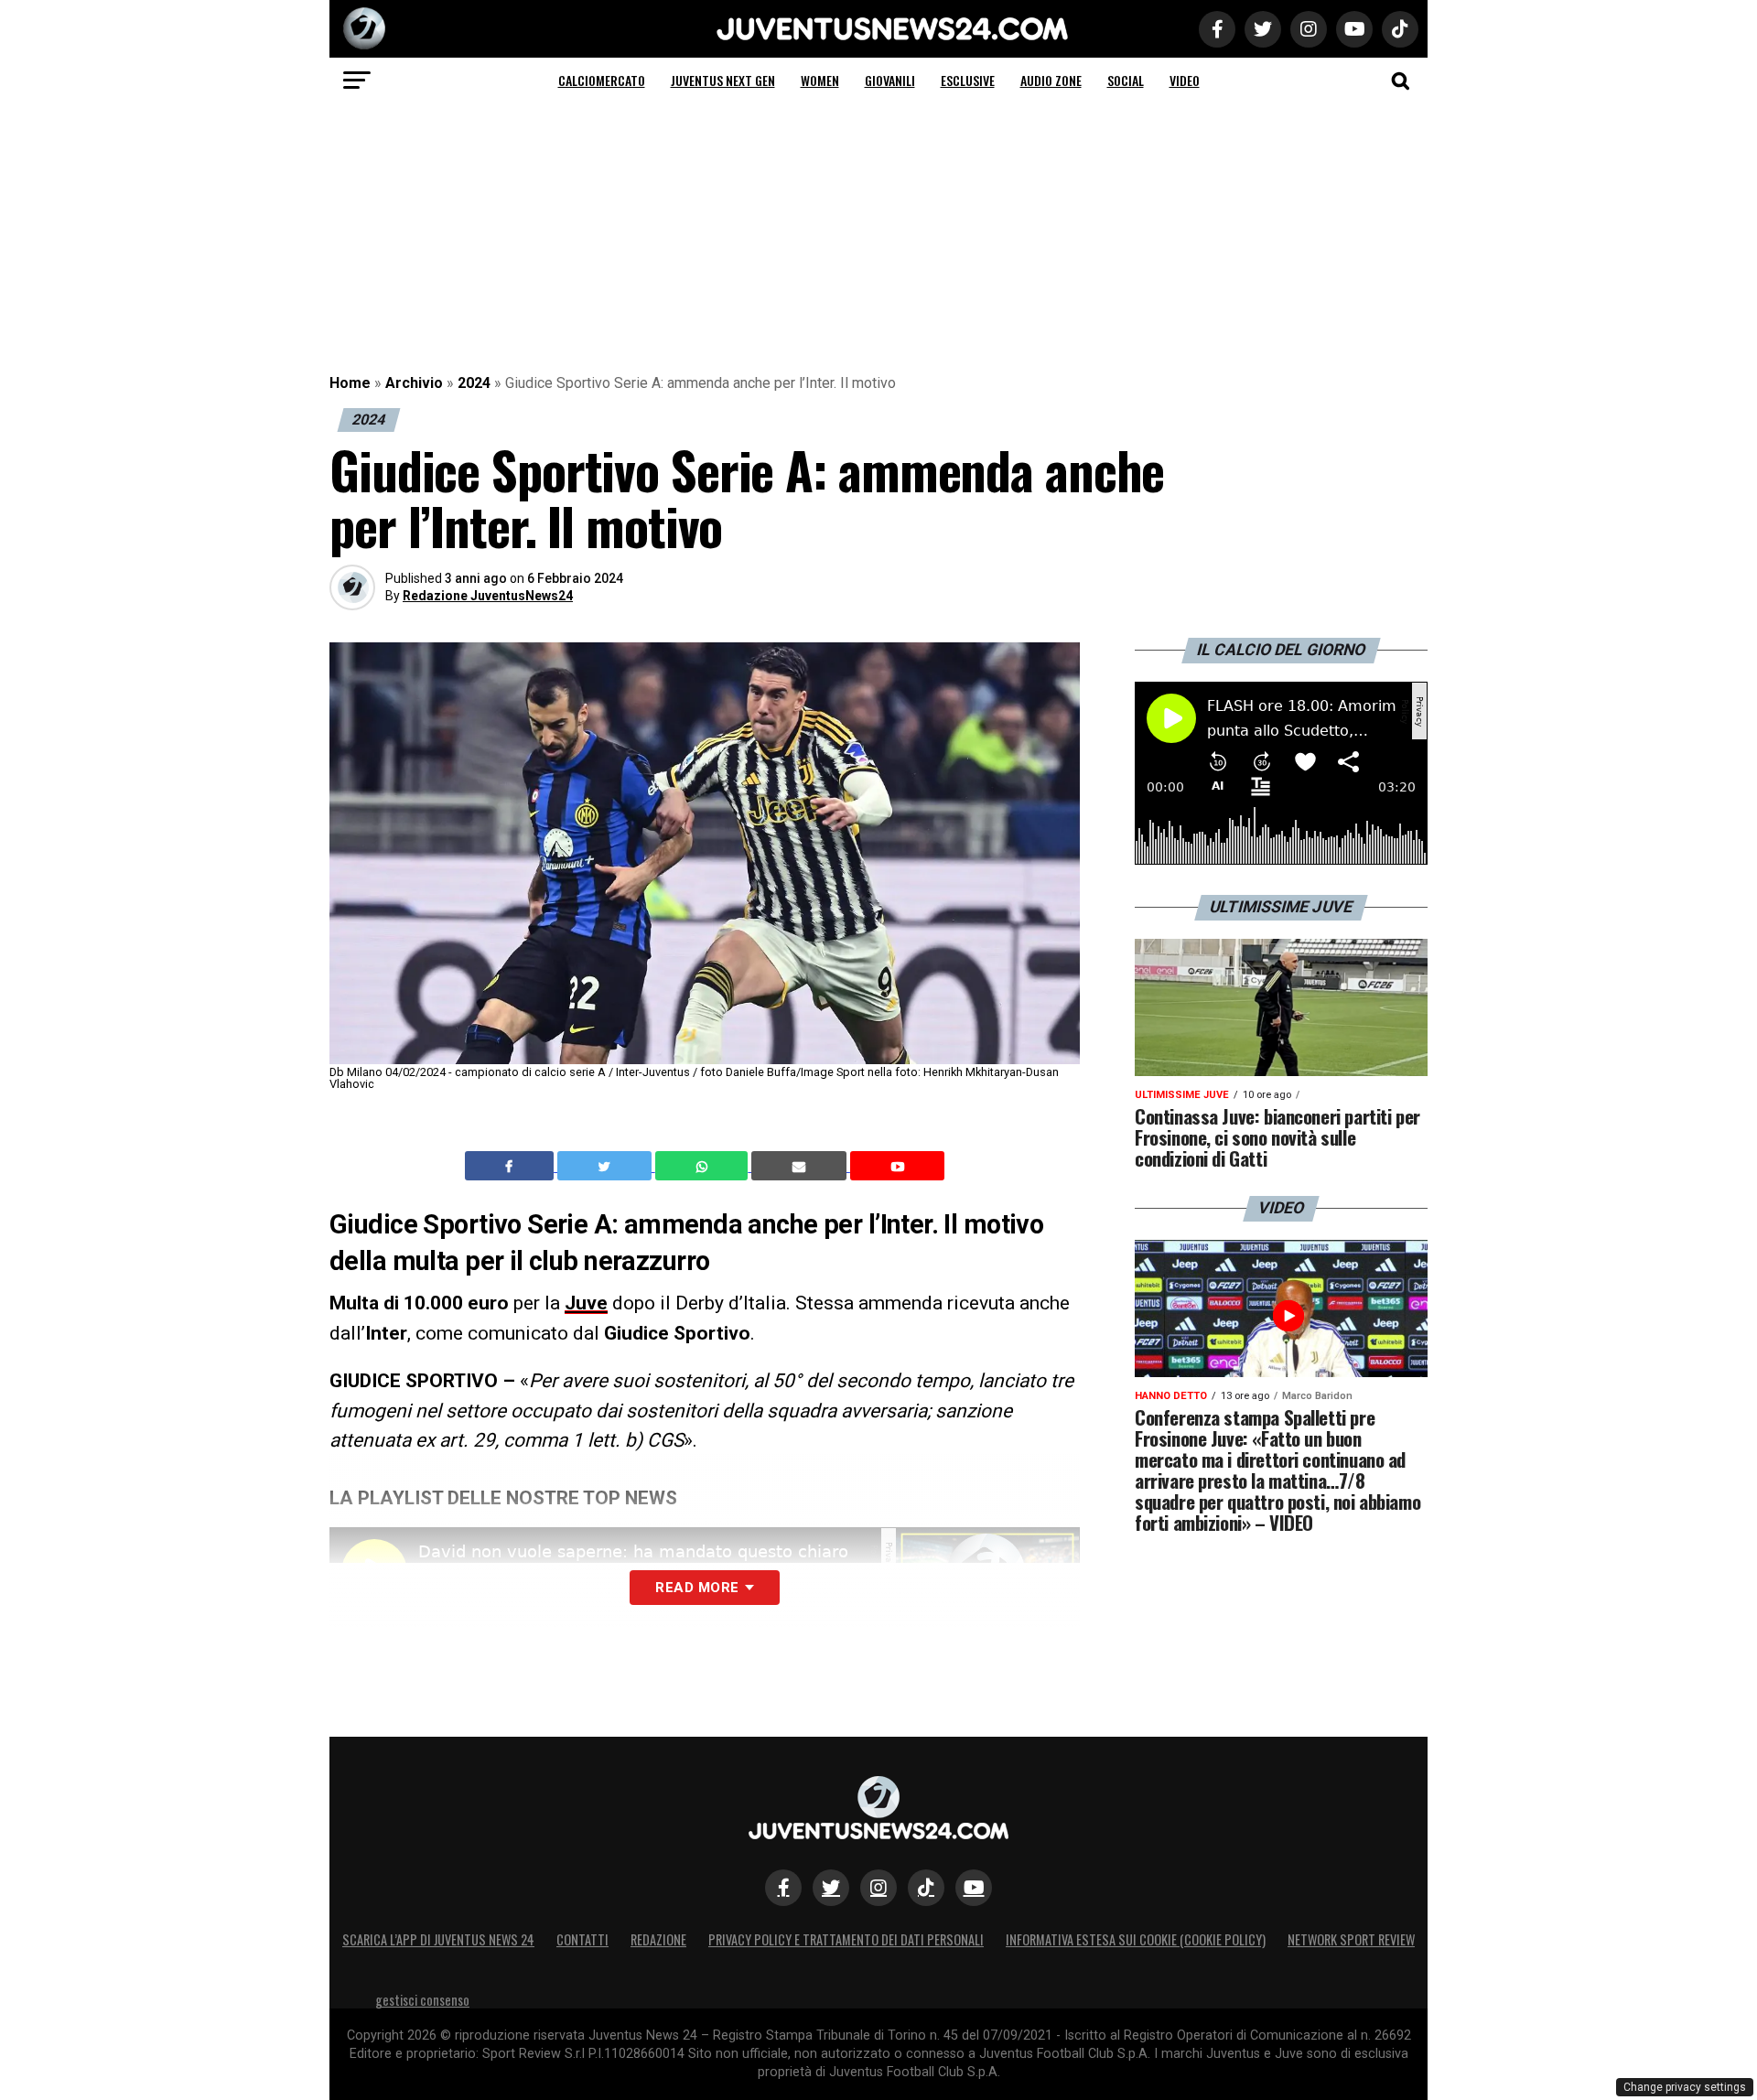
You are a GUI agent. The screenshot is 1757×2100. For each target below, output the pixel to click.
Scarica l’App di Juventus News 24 (438, 1939)
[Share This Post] (704, 1166)
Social (1126, 80)
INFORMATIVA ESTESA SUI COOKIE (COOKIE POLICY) (1136, 1939)
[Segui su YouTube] (974, 1888)
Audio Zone (1051, 80)
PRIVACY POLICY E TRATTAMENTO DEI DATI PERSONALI (846, 1939)
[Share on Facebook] (512, 1166)
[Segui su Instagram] (878, 1888)
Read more (697, 1588)
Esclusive (968, 80)
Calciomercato (602, 80)
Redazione (658, 1939)
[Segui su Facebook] (783, 1888)
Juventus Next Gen (723, 80)
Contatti (582, 1939)
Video (1185, 80)
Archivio (414, 383)
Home (350, 383)
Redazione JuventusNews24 (488, 596)
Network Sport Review (1351, 1939)
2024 (474, 383)
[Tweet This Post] (606, 1166)
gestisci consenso (422, 2000)
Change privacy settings (1685, 2087)
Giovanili (890, 80)
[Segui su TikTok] (926, 1888)
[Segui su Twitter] (831, 1888)
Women (820, 80)
